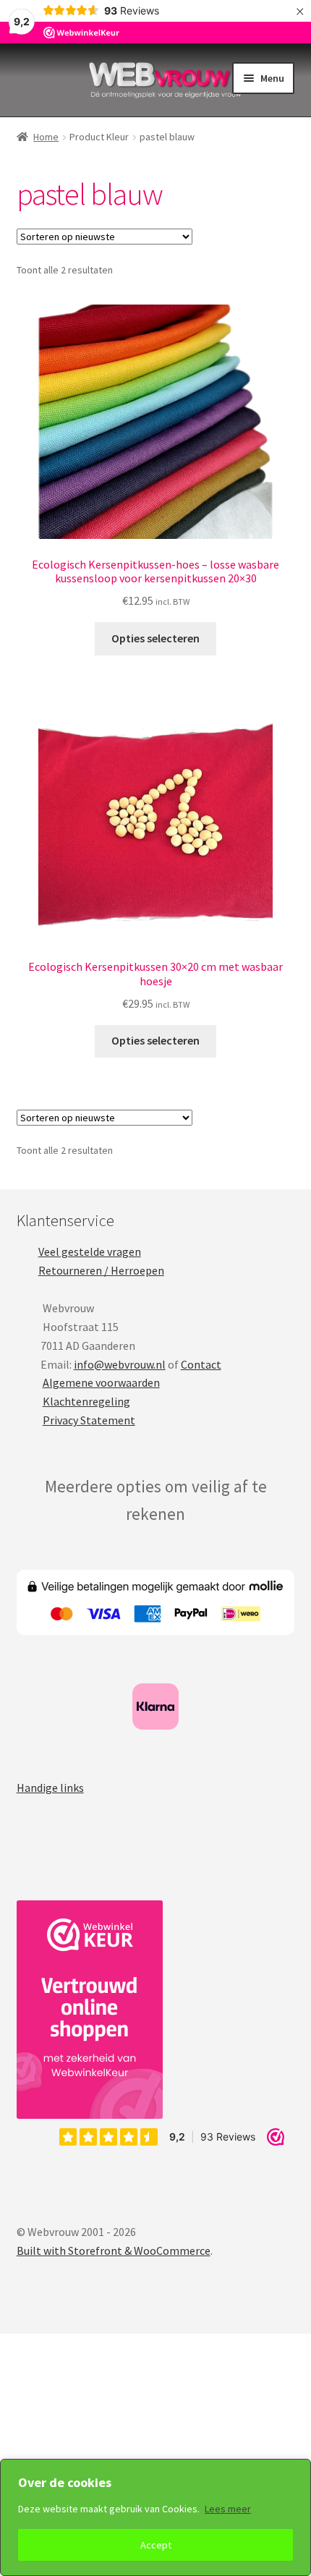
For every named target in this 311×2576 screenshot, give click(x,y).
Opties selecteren (155, 638)
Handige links (50, 1788)
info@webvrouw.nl (120, 1364)
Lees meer (228, 2509)
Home (46, 137)
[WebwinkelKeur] (90, 2010)
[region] (155, 2517)
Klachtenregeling (86, 1401)
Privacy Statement (89, 1420)
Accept (156, 2545)
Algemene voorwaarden (101, 1382)
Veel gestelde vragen (90, 1251)
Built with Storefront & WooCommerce (114, 2250)
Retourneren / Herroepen (101, 1270)
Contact (201, 1364)
